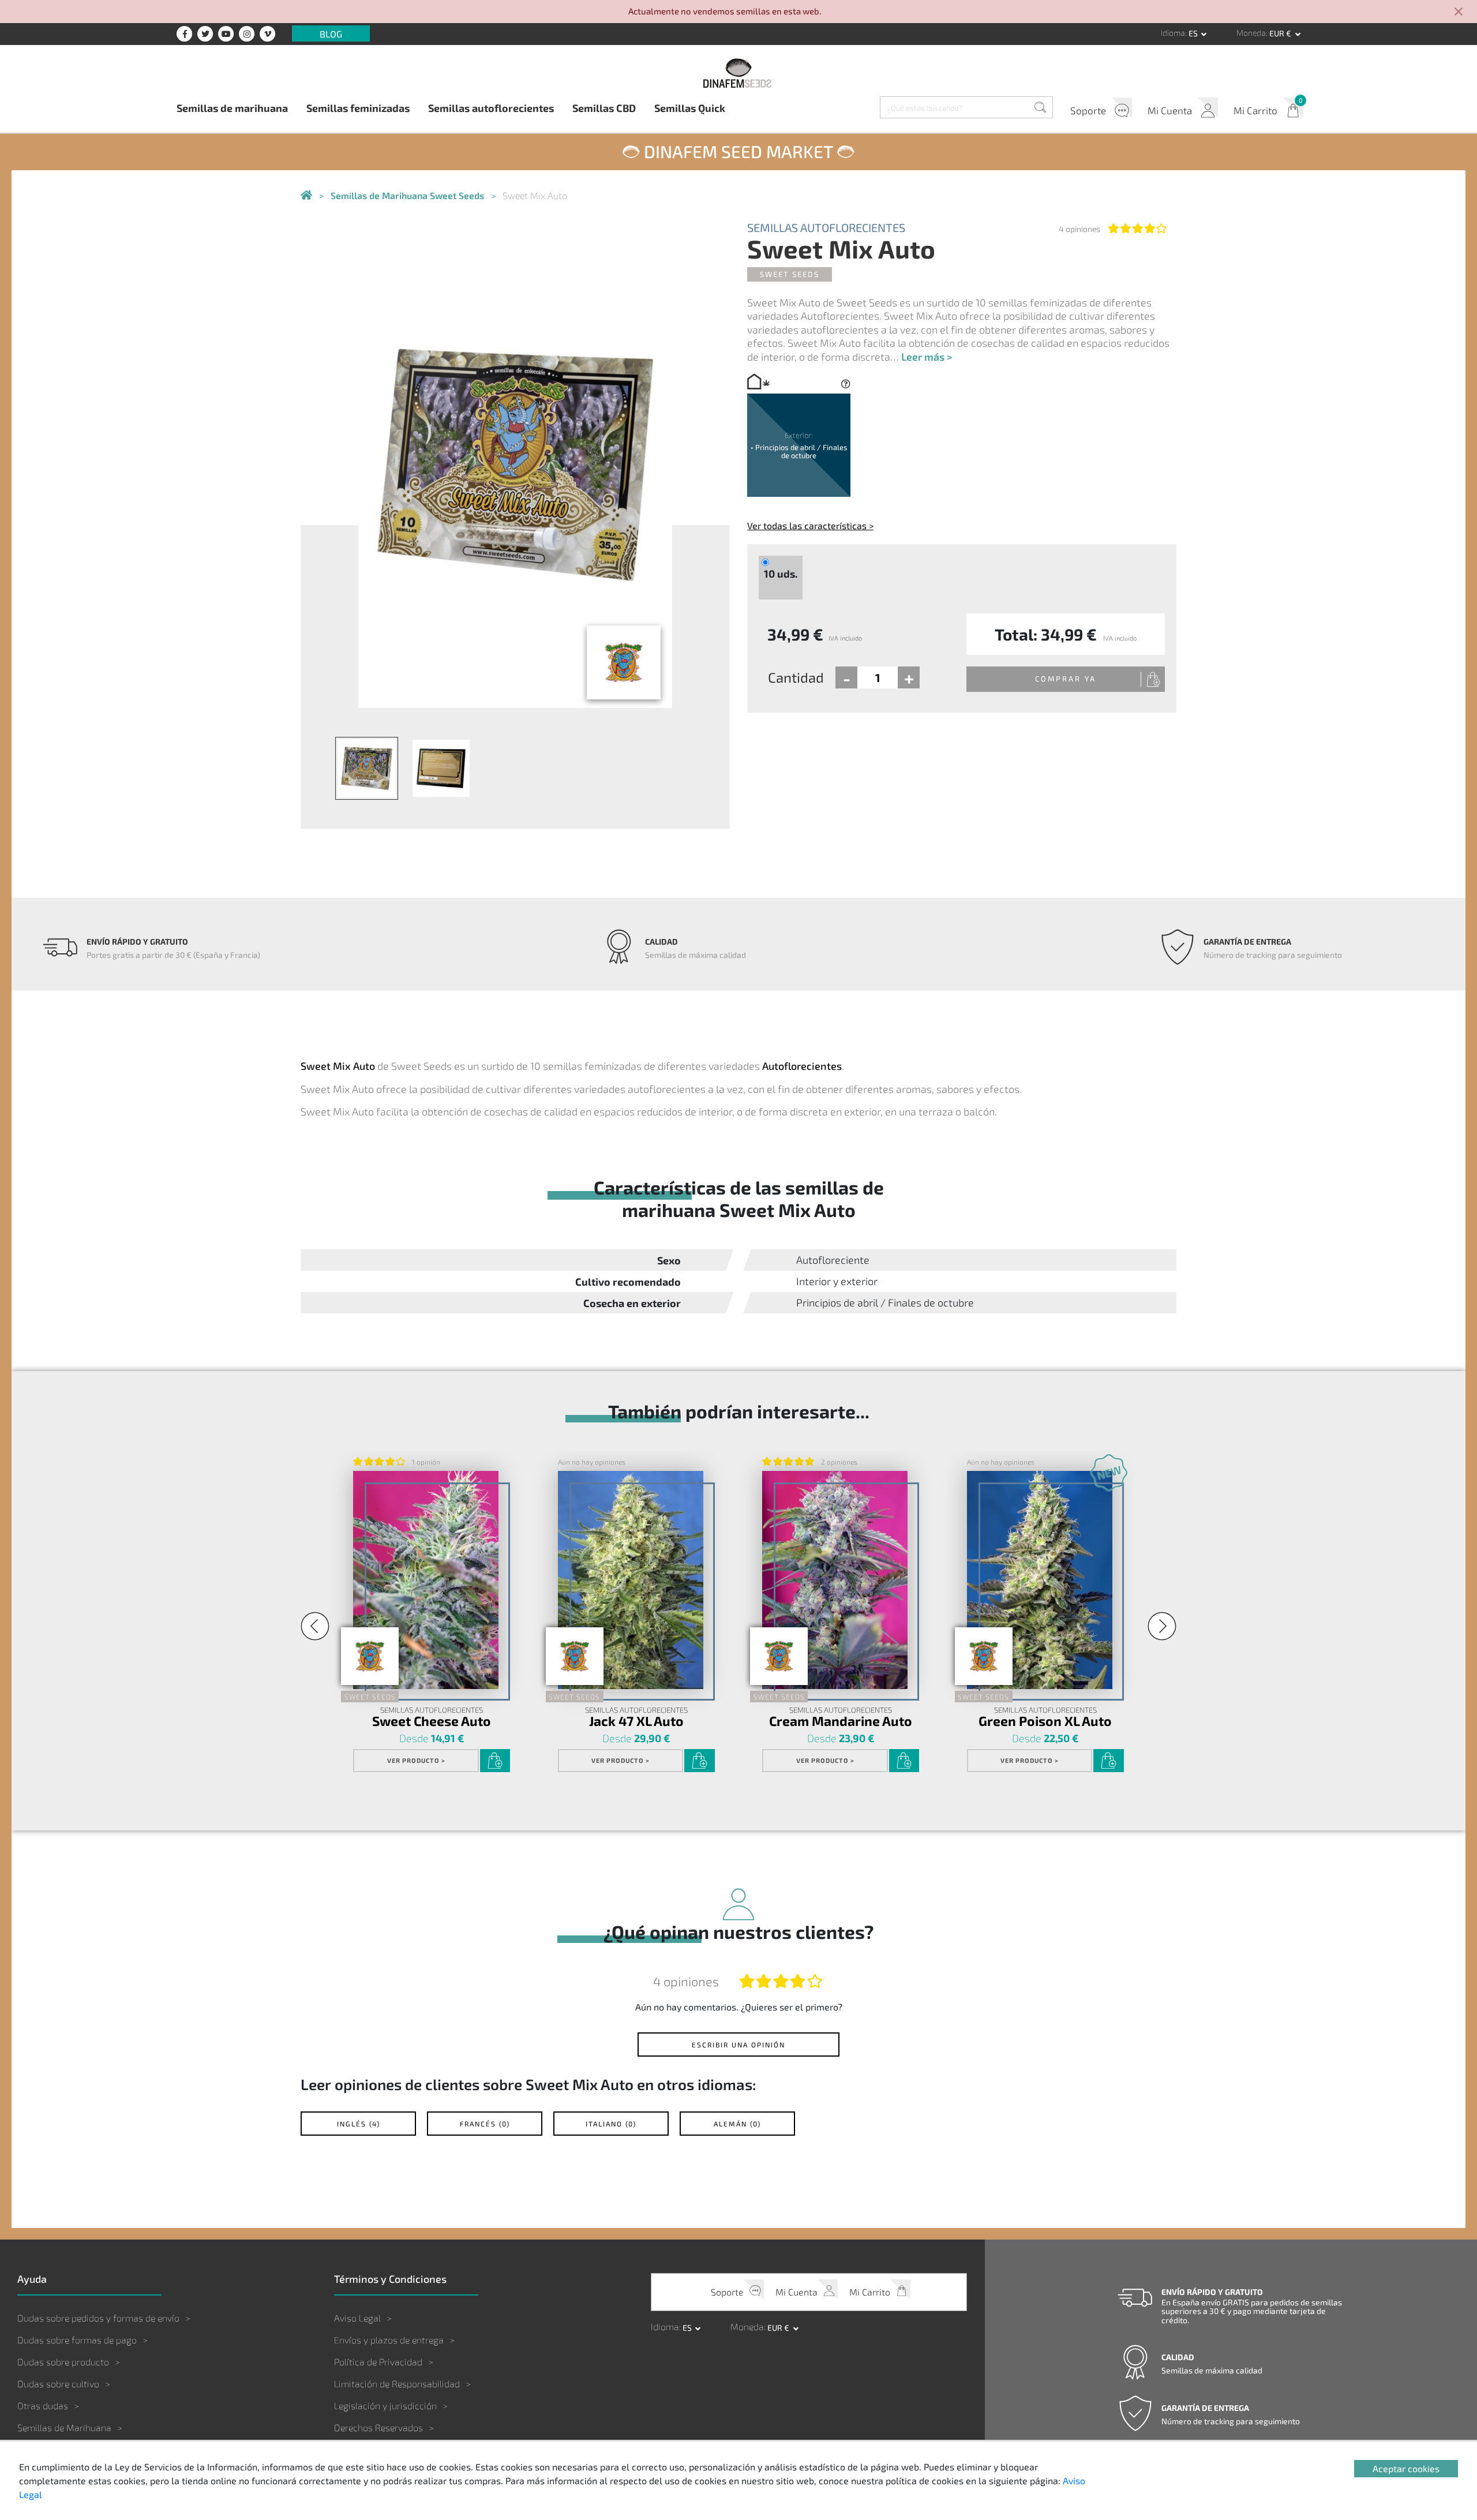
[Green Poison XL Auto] (1040, 1580)
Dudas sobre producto (63, 2362)
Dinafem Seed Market (738, 151)
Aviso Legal (357, 2318)
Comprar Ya (1066, 679)
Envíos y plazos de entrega (389, 2340)
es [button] (1194, 33)
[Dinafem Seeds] (738, 73)
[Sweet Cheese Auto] (426, 1580)
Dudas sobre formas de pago (77, 2340)
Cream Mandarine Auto (841, 1720)
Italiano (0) (611, 2124)
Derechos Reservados (378, 2427)
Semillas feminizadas (358, 108)
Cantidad (796, 677)
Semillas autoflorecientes (491, 108)
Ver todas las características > (810, 525)
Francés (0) (485, 2124)
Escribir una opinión (738, 2045)
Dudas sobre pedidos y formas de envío (98, 2318)
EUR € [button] (1281, 33)
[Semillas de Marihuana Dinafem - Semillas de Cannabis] (306, 196)
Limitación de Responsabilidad (397, 2384)
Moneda (1251, 33)
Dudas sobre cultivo (58, 2384)
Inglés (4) (359, 2124)
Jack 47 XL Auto (636, 1720)
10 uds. (781, 574)
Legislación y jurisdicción (385, 2405)
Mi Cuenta (1170, 110)
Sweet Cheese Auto (432, 1720)
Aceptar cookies (1406, 2468)
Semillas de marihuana (232, 108)
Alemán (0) (737, 2124)
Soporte (1088, 110)
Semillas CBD (604, 108)
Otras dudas (43, 2405)
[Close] (1459, 12)
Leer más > (927, 357)
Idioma (1173, 33)
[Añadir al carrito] (495, 1761)
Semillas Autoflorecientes (826, 227)
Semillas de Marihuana (64, 2427)
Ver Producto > (416, 1760)
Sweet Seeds (790, 274)
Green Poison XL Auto (1045, 1720)
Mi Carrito (1255, 110)
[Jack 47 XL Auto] (631, 1580)
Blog (331, 33)
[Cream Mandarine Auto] (835, 1580)
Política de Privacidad (378, 2362)
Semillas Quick (690, 108)
